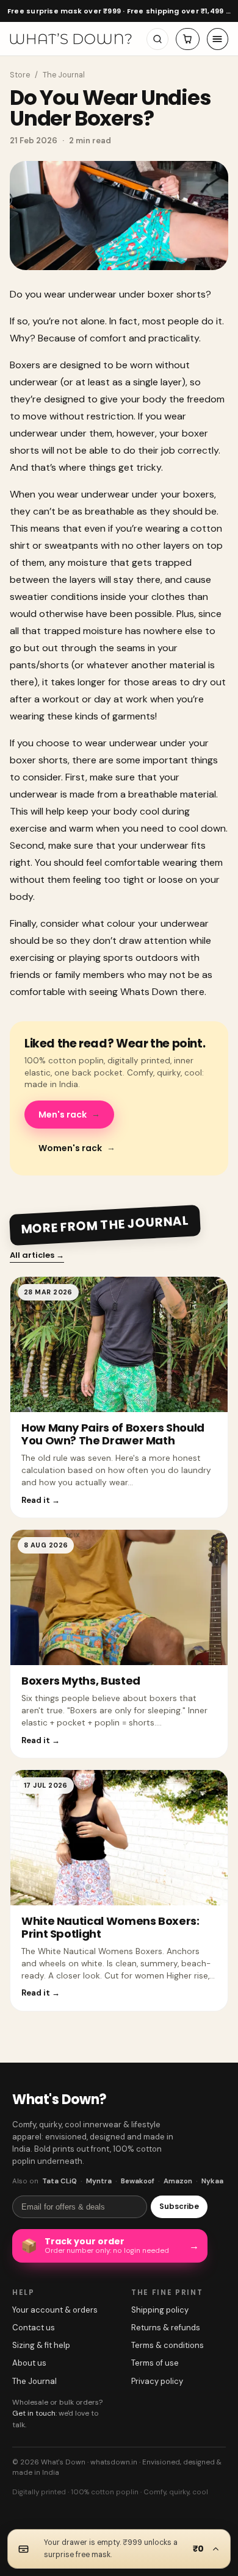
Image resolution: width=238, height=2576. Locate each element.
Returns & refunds (166, 2328)
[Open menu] (218, 39)
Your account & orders (55, 2310)
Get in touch (34, 2413)
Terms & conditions (168, 2345)
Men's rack (69, 1114)
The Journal (64, 75)
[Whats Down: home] (71, 39)
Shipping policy (160, 2310)
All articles (37, 1255)
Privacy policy (157, 2381)
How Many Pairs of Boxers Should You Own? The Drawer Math (113, 1434)
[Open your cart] (188, 39)
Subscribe (179, 2206)
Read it (41, 1500)
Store (20, 75)
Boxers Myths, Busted (81, 1681)
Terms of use (155, 2363)
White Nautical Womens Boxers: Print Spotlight (110, 1927)
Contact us (34, 2328)
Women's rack (77, 1148)
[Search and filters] (157, 39)
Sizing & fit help (41, 2345)
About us (29, 2363)
